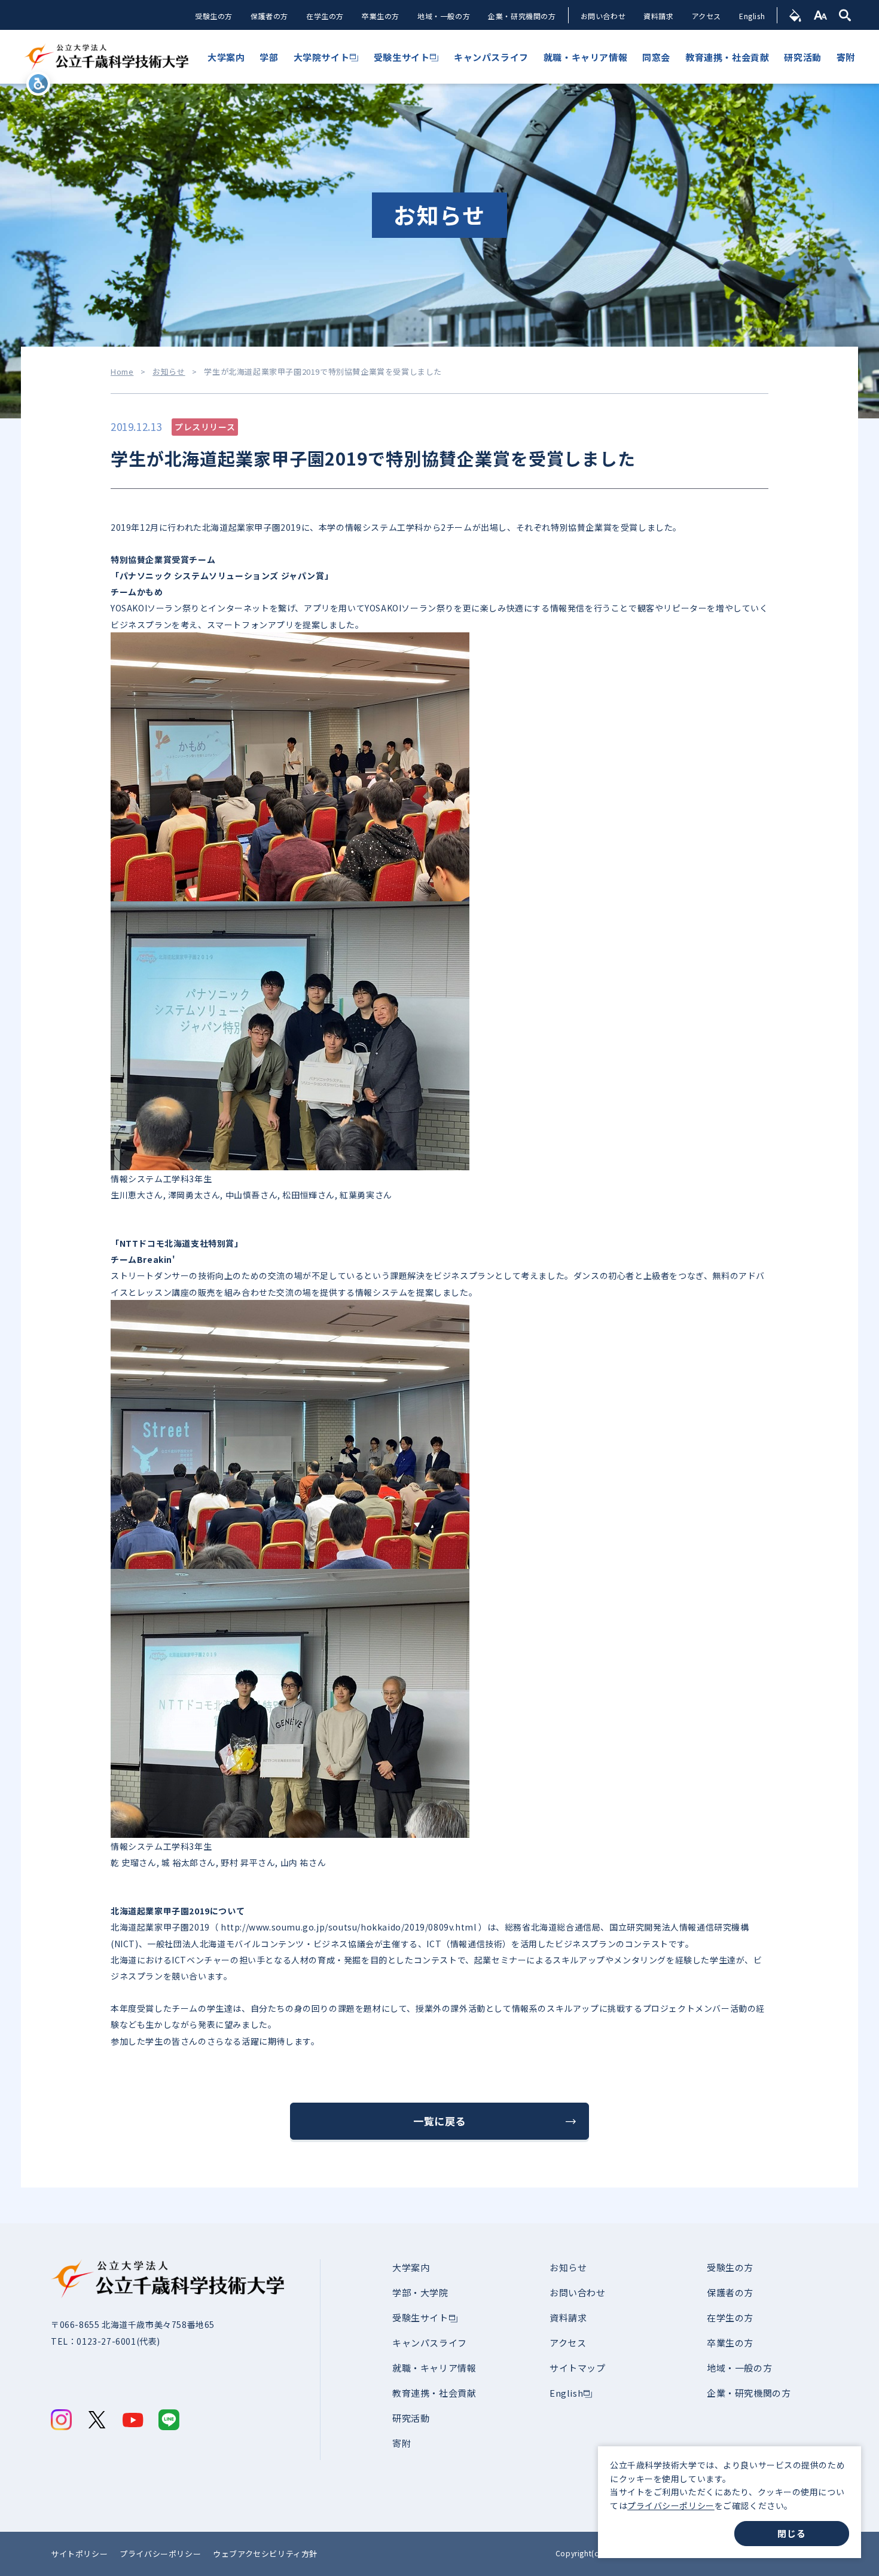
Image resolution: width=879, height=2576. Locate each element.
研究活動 (411, 2418)
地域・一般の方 (444, 16)
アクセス (706, 16)
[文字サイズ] (821, 15)
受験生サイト (420, 2318)
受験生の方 (214, 16)
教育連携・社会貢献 (434, 2393)
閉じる (791, 2533)
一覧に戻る (439, 2121)
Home (122, 372)
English (752, 16)
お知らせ (169, 372)
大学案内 (411, 2267)
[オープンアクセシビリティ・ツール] (38, 84)
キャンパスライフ (430, 2343)
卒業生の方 (381, 16)
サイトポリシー (79, 2554)
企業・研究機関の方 (522, 16)
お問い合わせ (603, 16)
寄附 (402, 2443)
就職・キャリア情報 (434, 2368)
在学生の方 (325, 16)
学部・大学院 (420, 2292)
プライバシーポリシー (671, 2505)
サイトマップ (578, 2368)
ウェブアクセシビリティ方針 (265, 2554)
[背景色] (796, 15)
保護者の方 (269, 16)
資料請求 (658, 16)
